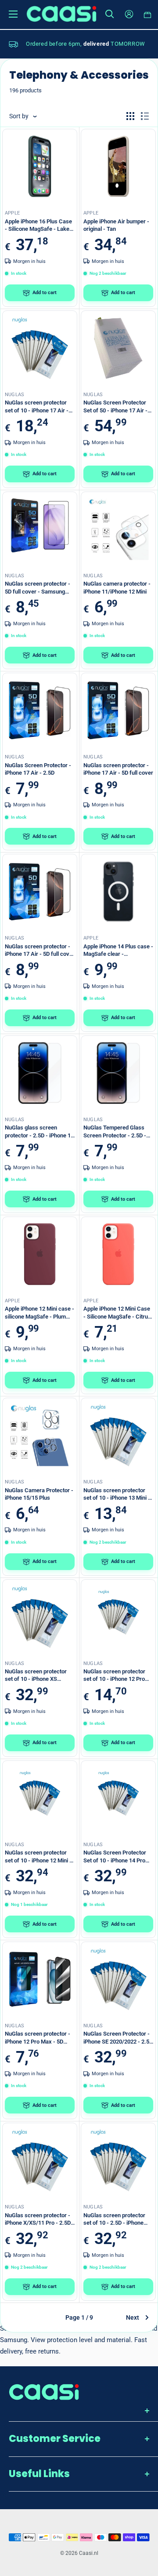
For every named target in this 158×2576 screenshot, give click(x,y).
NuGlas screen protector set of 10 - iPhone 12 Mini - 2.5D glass (38, 1857)
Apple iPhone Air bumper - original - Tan (116, 225)
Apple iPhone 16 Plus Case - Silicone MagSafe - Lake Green (38, 226)
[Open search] (110, 14)
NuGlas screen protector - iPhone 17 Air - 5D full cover (118, 769)
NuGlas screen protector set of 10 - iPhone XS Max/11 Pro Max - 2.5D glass (36, 1676)
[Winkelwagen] (148, 14)
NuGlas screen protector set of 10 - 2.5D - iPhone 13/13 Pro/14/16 (114, 2219)
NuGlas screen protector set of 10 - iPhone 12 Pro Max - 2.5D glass (114, 1676)
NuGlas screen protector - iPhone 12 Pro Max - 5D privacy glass (38, 2038)
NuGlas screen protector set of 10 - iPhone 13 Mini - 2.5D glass (117, 1494)
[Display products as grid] (130, 116)
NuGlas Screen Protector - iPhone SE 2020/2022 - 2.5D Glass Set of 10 (118, 2038)
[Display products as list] (145, 116)
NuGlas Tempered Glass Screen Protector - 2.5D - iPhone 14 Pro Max (115, 1132)
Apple (12, 213)
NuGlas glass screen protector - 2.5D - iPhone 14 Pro (39, 1132)
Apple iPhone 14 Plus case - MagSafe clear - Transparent (118, 951)
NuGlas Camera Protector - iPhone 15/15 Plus (39, 1494)
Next (133, 2317)
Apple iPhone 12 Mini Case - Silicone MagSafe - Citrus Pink (117, 1313)
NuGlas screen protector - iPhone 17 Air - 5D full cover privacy (40, 951)
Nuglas (14, 395)
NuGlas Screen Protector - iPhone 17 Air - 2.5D (38, 769)
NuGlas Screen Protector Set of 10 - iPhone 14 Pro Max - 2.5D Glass (115, 1857)
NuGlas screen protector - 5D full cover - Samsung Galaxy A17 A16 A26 (38, 588)
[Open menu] (13, 14)
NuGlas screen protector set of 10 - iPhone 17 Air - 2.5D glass (37, 407)
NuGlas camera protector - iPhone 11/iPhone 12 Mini (117, 588)
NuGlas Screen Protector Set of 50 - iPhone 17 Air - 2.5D (115, 407)
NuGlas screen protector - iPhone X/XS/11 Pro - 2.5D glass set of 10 (38, 2219)
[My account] (129, 14)
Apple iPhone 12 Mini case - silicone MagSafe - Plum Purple (39, 1313)
